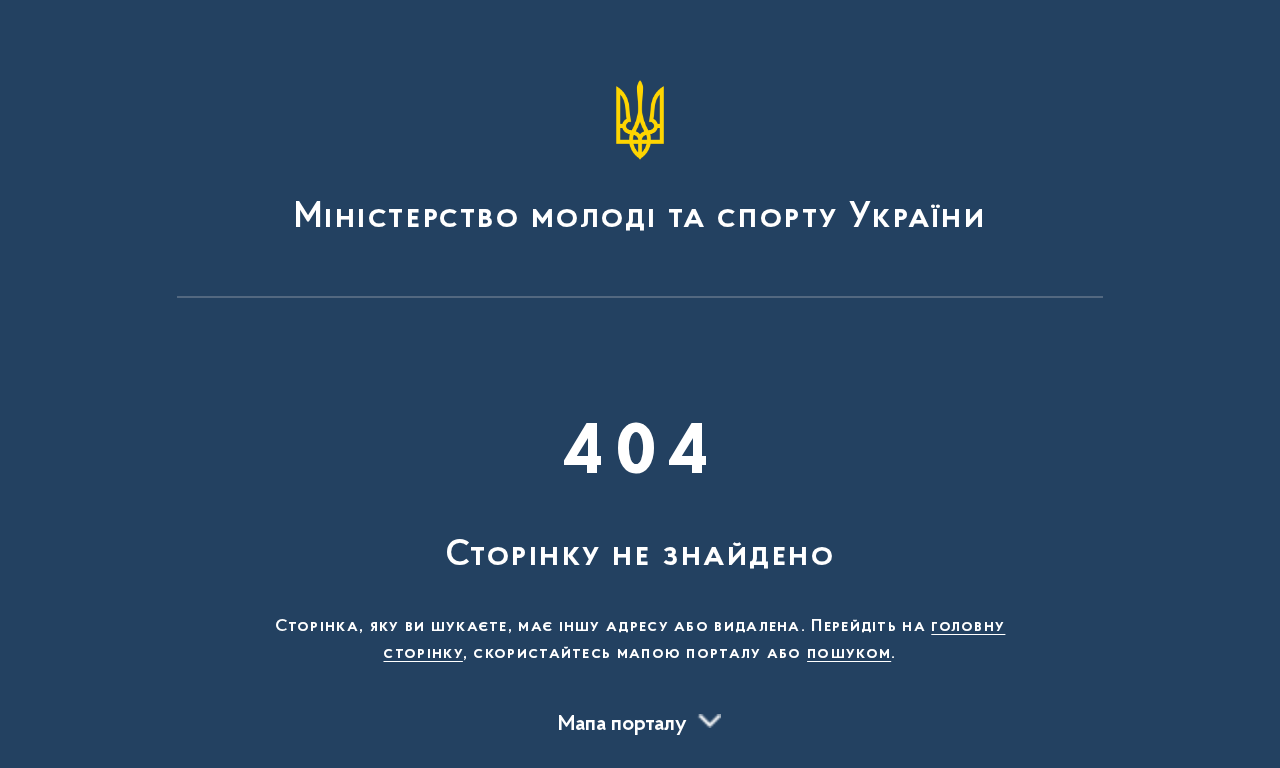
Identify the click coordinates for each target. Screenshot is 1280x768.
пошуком (849, 654)
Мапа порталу (622, 725)
